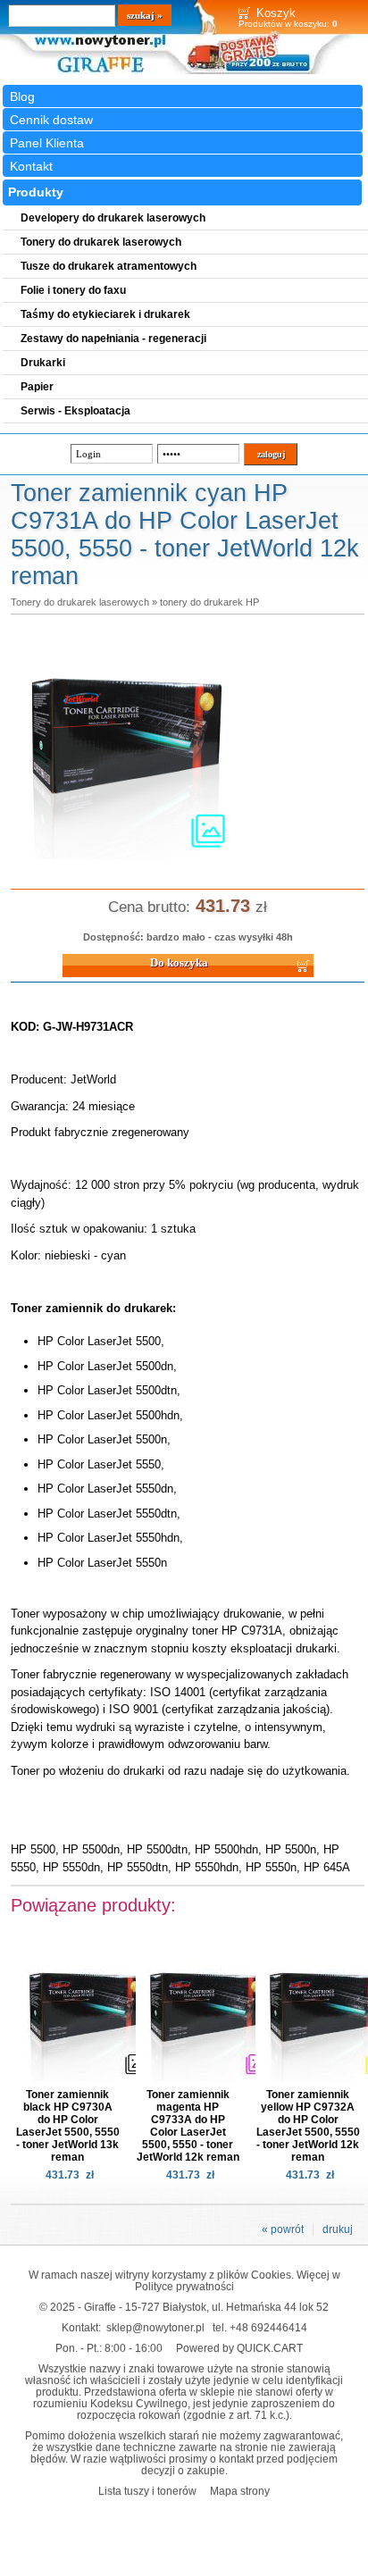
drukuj (338, 2229)
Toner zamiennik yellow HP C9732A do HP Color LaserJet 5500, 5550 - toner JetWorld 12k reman (308, 2126)
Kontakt (31, 166)
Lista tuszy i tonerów (147, 2491)
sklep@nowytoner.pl (155, 2327)
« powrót (283, 2229)
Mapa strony (240, 2491)
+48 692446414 (268, 2327)
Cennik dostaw (51, 120)
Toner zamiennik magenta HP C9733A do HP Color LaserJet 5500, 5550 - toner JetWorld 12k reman (188, 2126)
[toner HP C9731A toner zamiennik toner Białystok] (127, 860)
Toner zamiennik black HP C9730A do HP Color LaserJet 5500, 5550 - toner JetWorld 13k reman (68, 2126)
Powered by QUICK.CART (239, 2348)
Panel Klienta (47, 143)
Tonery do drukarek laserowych (80, 602)
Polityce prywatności (184, 2286)
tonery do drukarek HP (209, 602)
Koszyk (276, 13)
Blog (22, 96)
